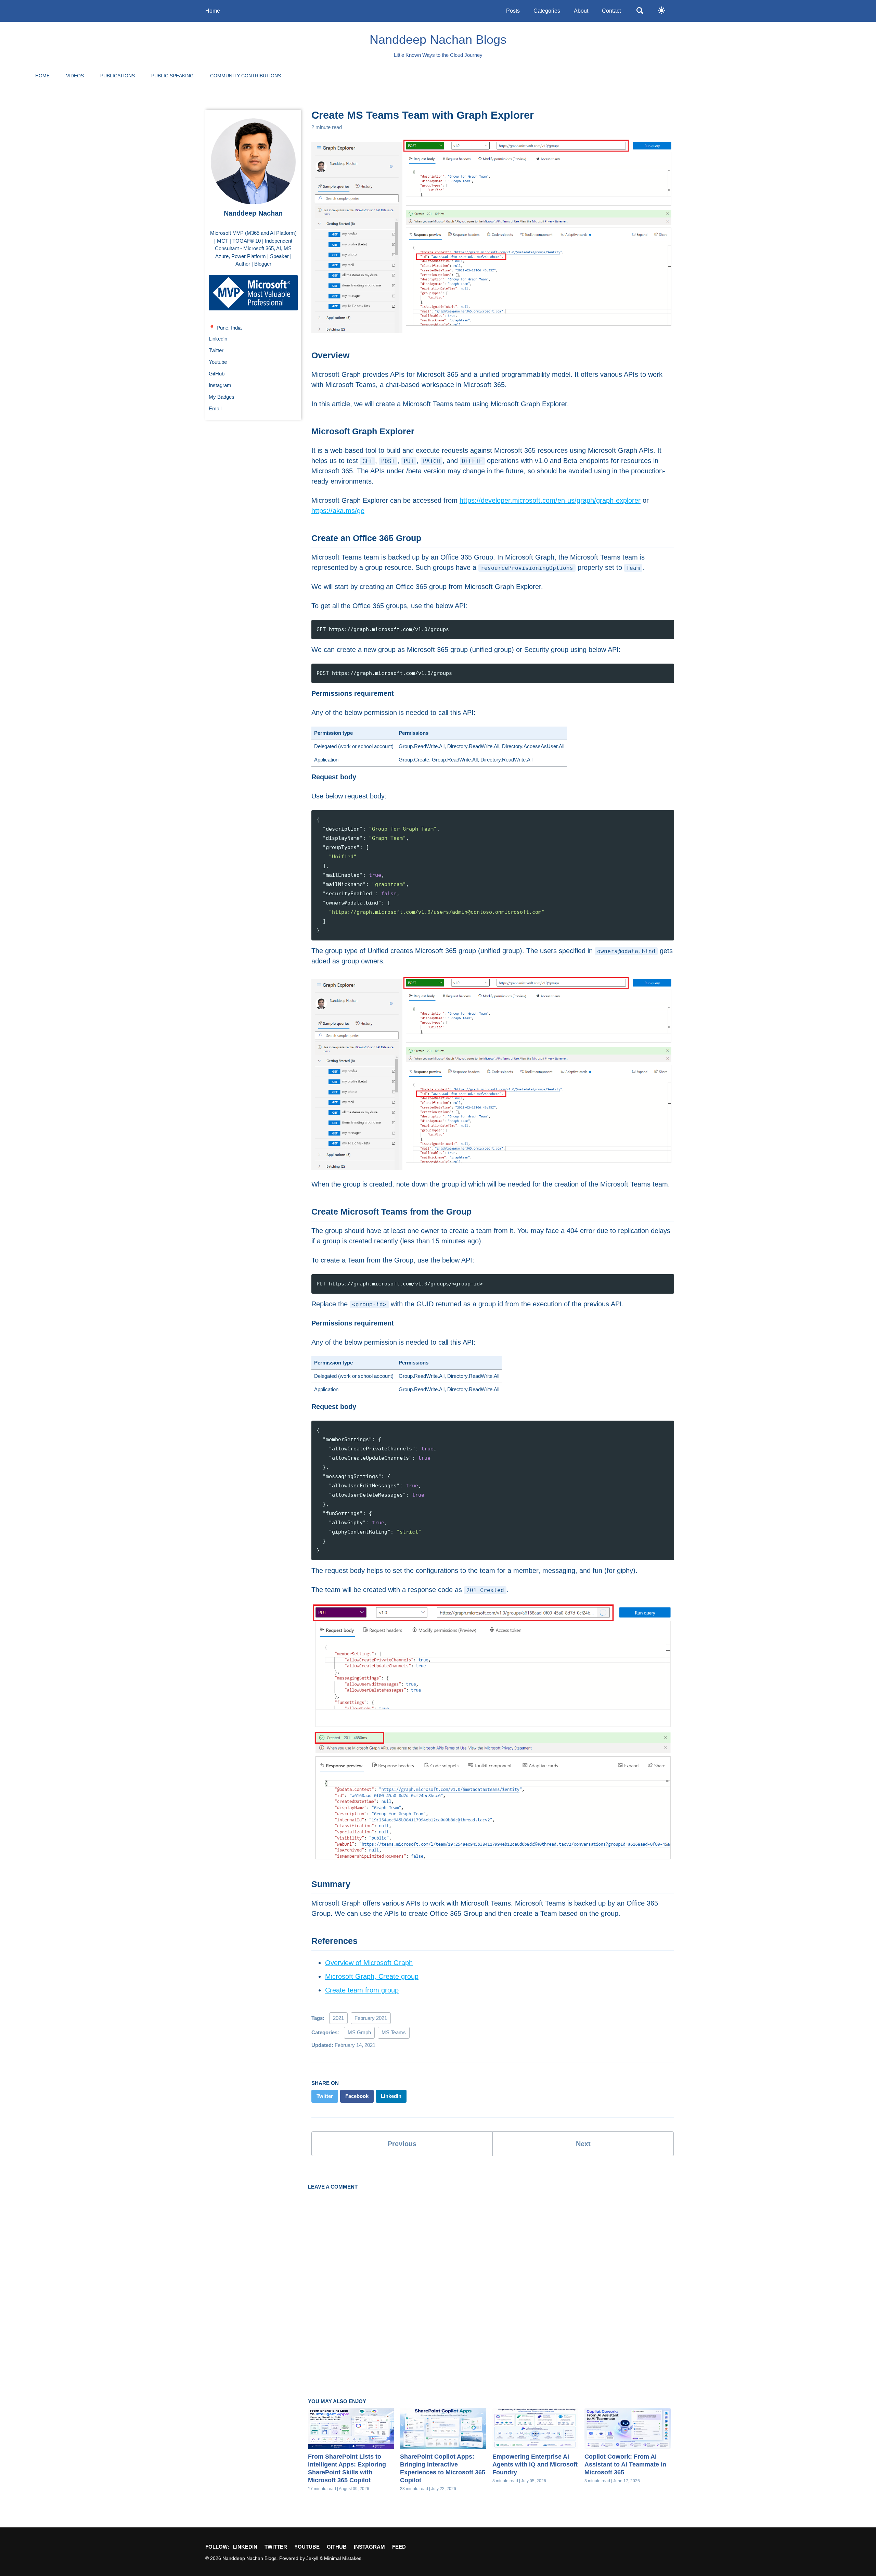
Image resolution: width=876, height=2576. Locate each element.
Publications (118, 76)
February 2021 (371, 2018)
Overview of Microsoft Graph (369, 1963)
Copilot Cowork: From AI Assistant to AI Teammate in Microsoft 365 (625, 2464)
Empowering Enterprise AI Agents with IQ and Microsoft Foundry (535, 2464)
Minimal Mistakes (343, 2558)
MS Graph (359, 2032)
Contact (611, 11)
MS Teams (394, 2032)
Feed (399, 2547)
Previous (402, 2144)
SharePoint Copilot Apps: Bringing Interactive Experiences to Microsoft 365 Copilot (443, 2468)
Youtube (218, 362)
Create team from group (362, 1990)
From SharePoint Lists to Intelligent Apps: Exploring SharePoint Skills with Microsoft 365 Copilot (347, 2468)
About (581, 11)
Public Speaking (172, 76)
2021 (338, 2018)
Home (213, 11)
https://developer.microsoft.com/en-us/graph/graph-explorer (550, 500)
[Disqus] (489, 2279)
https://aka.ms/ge (338, 511)
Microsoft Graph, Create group (372, 1976)
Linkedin (218, 339)
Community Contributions (246, 76)
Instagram (220, 386)
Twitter (216, 351)
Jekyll (312, 2558)
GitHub (217, 374)
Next (583, 2144)
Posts (513, 11)
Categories (547, 11)
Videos (75, 76)
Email (215, 409)
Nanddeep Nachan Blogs (438, 40)
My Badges (222, 397)
